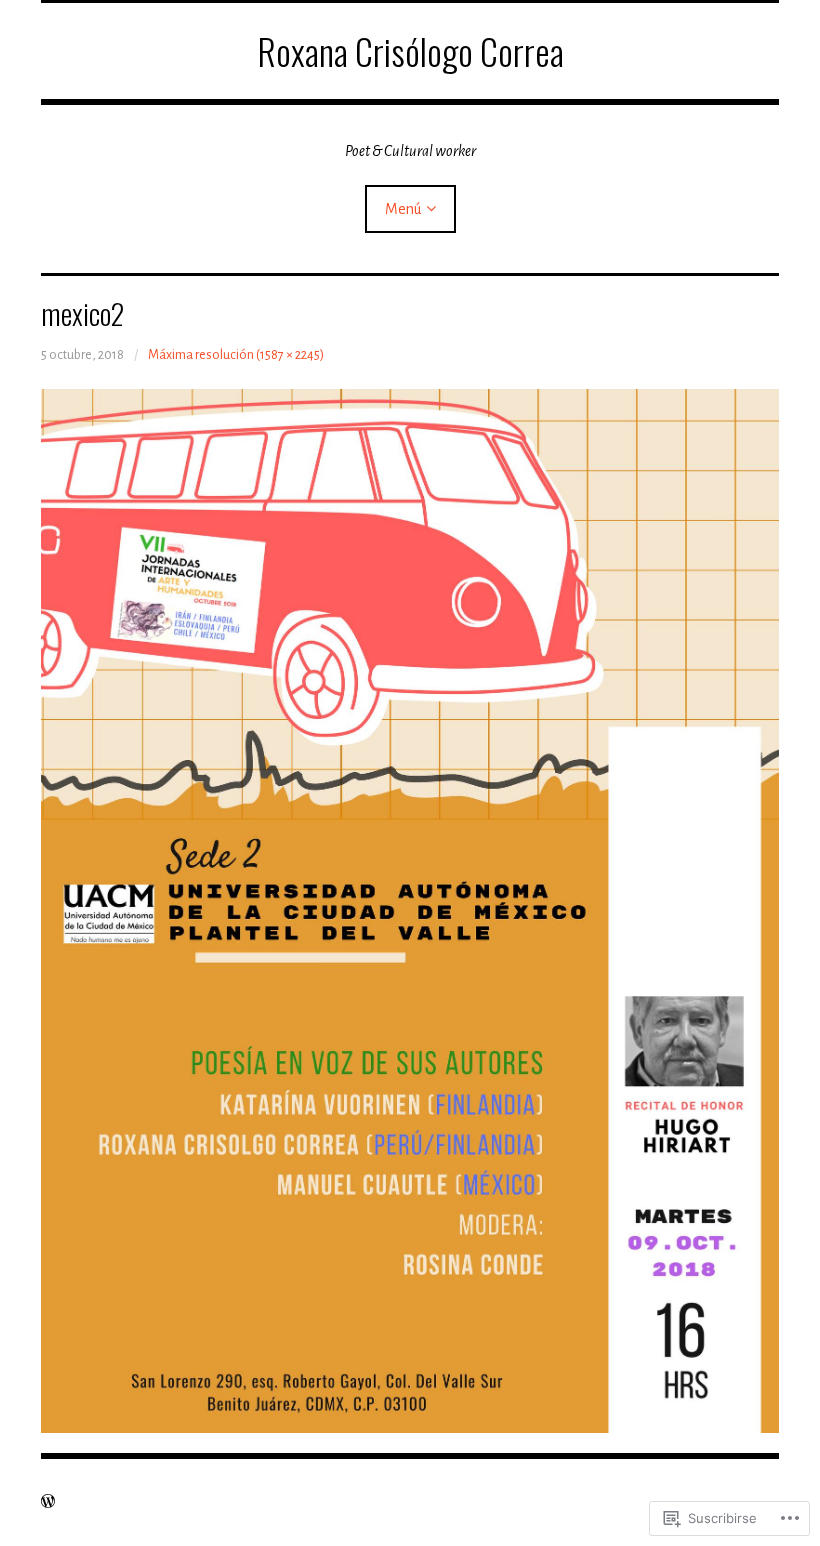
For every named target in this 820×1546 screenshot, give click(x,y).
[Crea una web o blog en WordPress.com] (48, 1502)
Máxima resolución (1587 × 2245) (236, 355)
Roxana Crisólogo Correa (410, 50)
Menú (403, 209)
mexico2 (82, 313)
